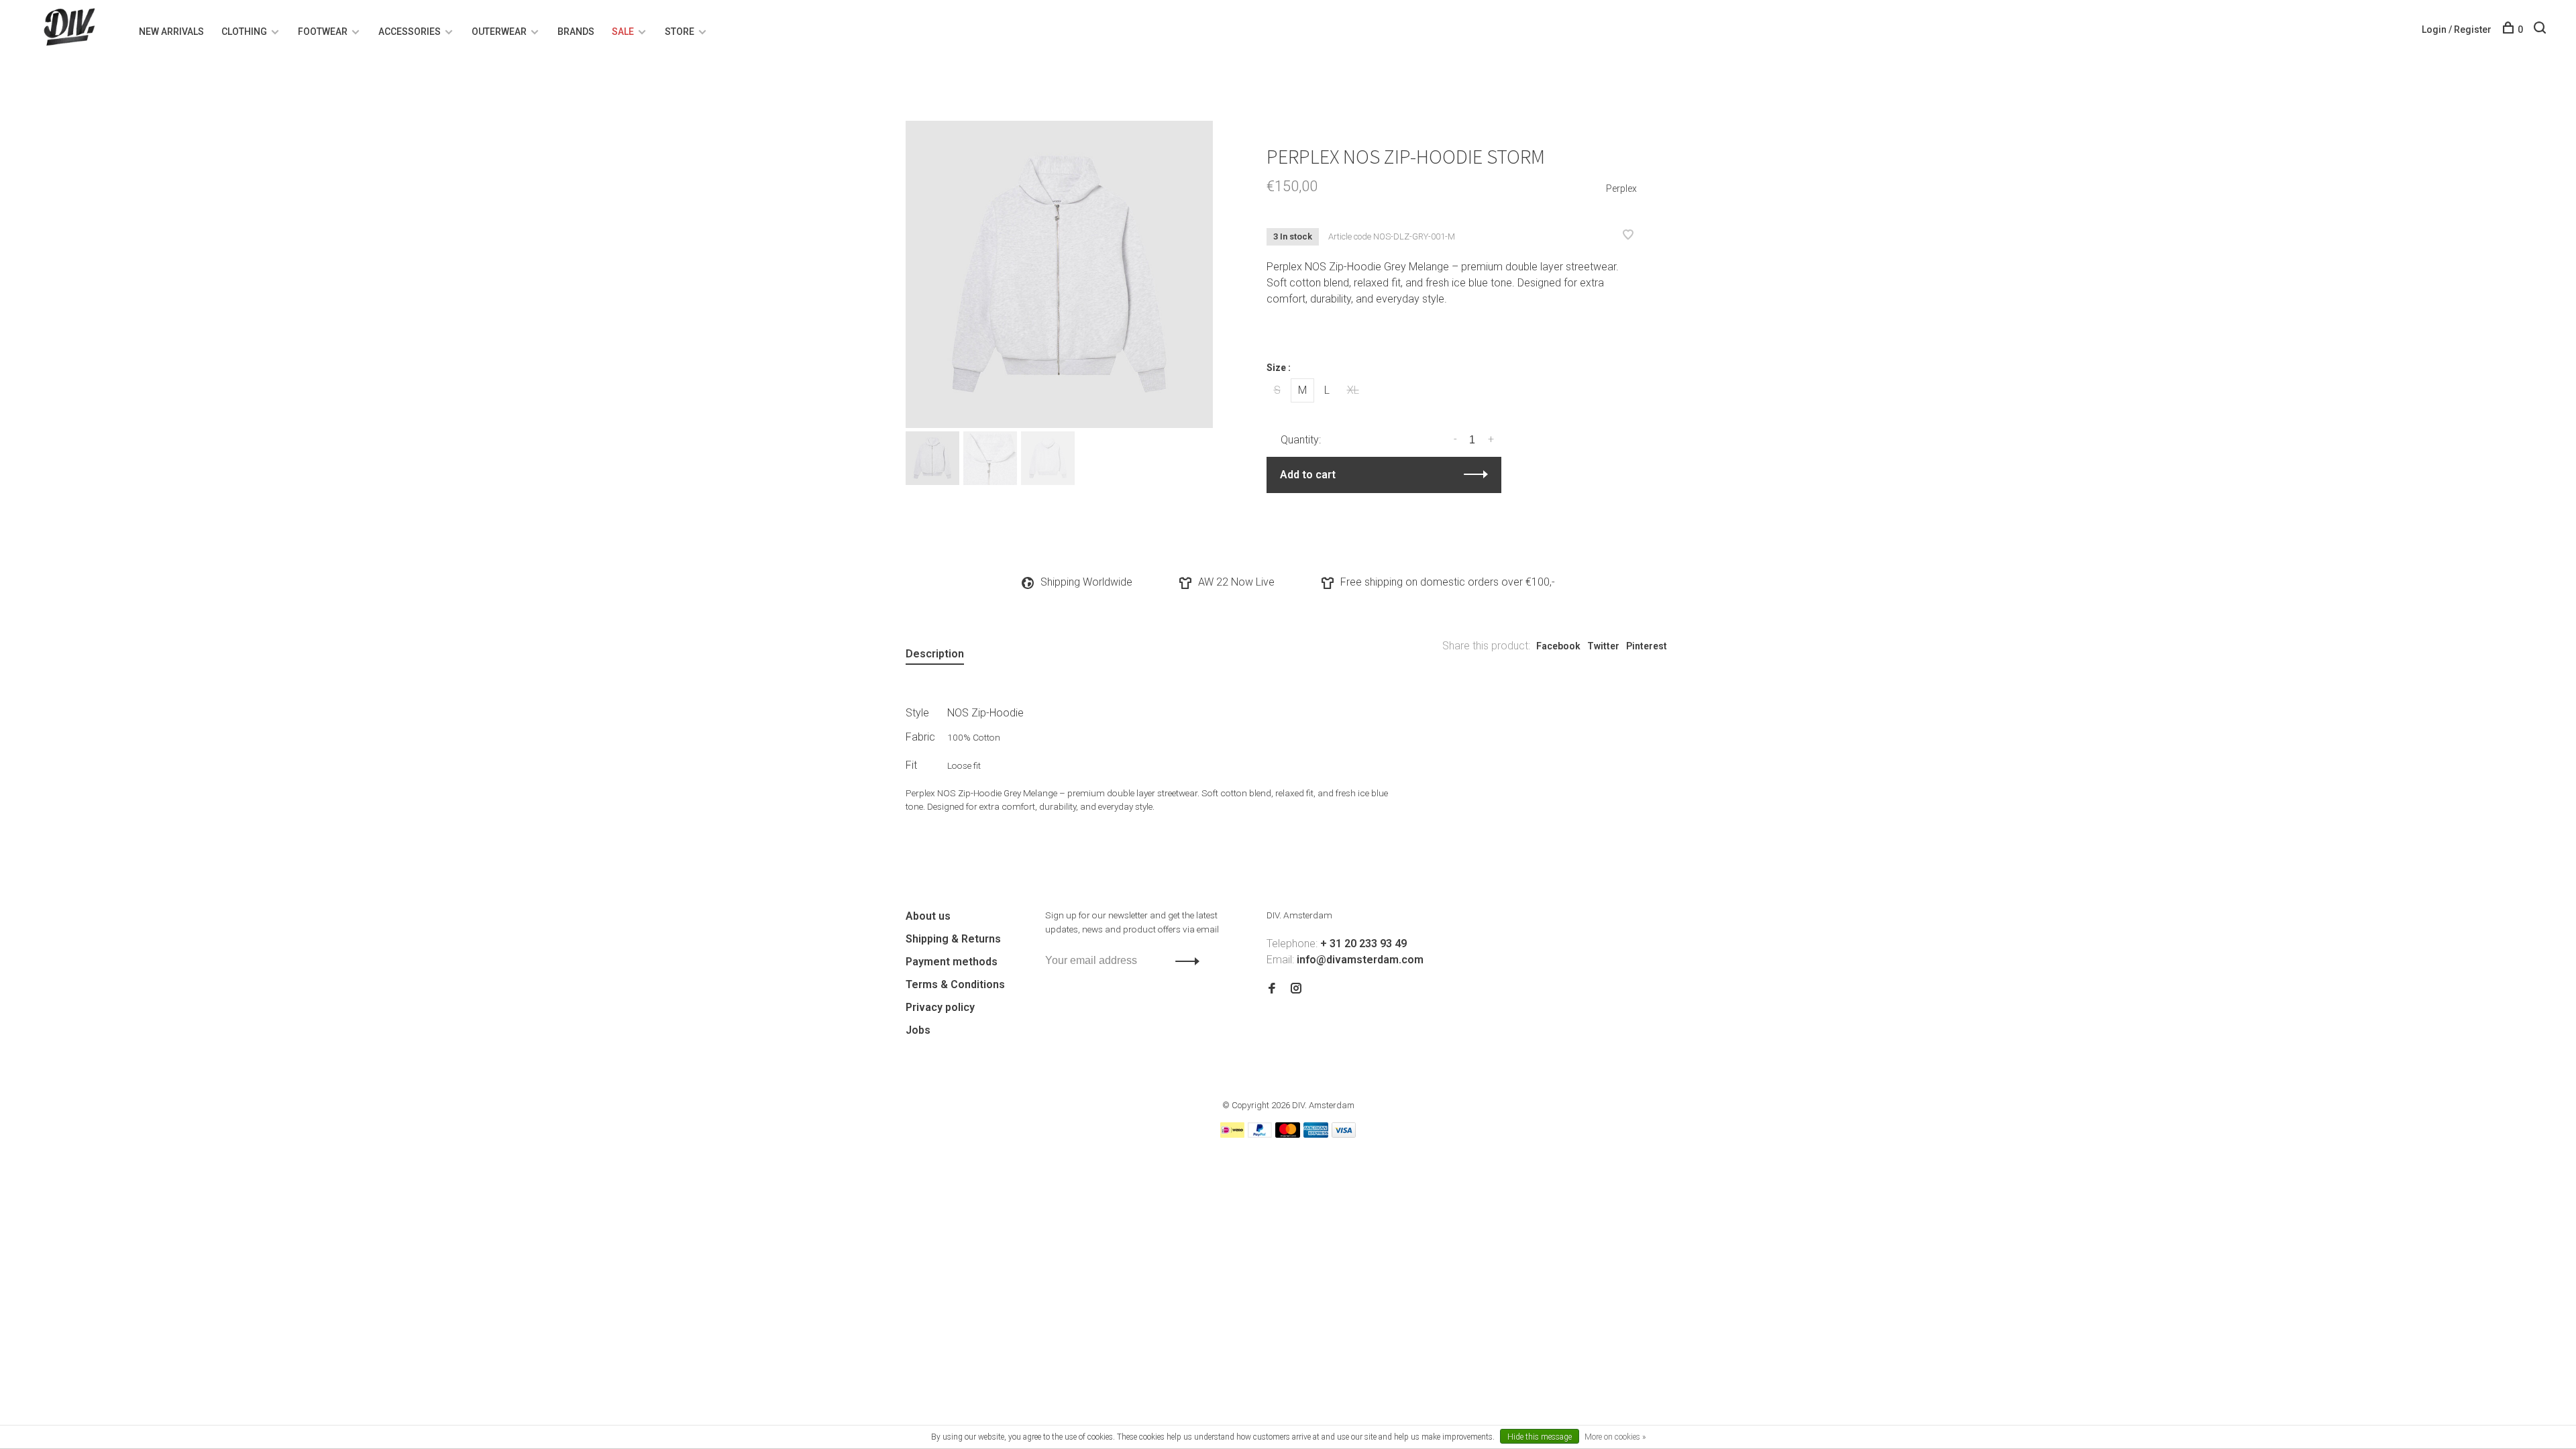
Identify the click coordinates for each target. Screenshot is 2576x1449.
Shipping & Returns (953, 939)
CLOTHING (244, 32)
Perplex (1621, 189)
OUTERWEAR (499, 32)
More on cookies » (1615, 1437)
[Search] (2541, 30)
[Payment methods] (1232, 1134)
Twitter (1603, 646)
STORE (680, 32)
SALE (623, 32)
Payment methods (952, 962)
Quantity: (1301, 440)
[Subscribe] (1184, 961)
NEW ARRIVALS (171, 32)
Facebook (1558, 646)
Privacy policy (940, 1007)
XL (1353, 390)
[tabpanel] (1059, 274)
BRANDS (576, 32)
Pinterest (1647, 646)
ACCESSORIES (410, 32)
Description (935, 654)
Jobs (918, 1030)
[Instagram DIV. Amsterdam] (1296, 989)
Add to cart (1308, 475)
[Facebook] (1272, 989)
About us (928, 916)
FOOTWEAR (323, 32)
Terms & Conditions (955, 984)
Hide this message (1540, 1437)
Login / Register (2457, 30)
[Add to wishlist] (1628, 236)
